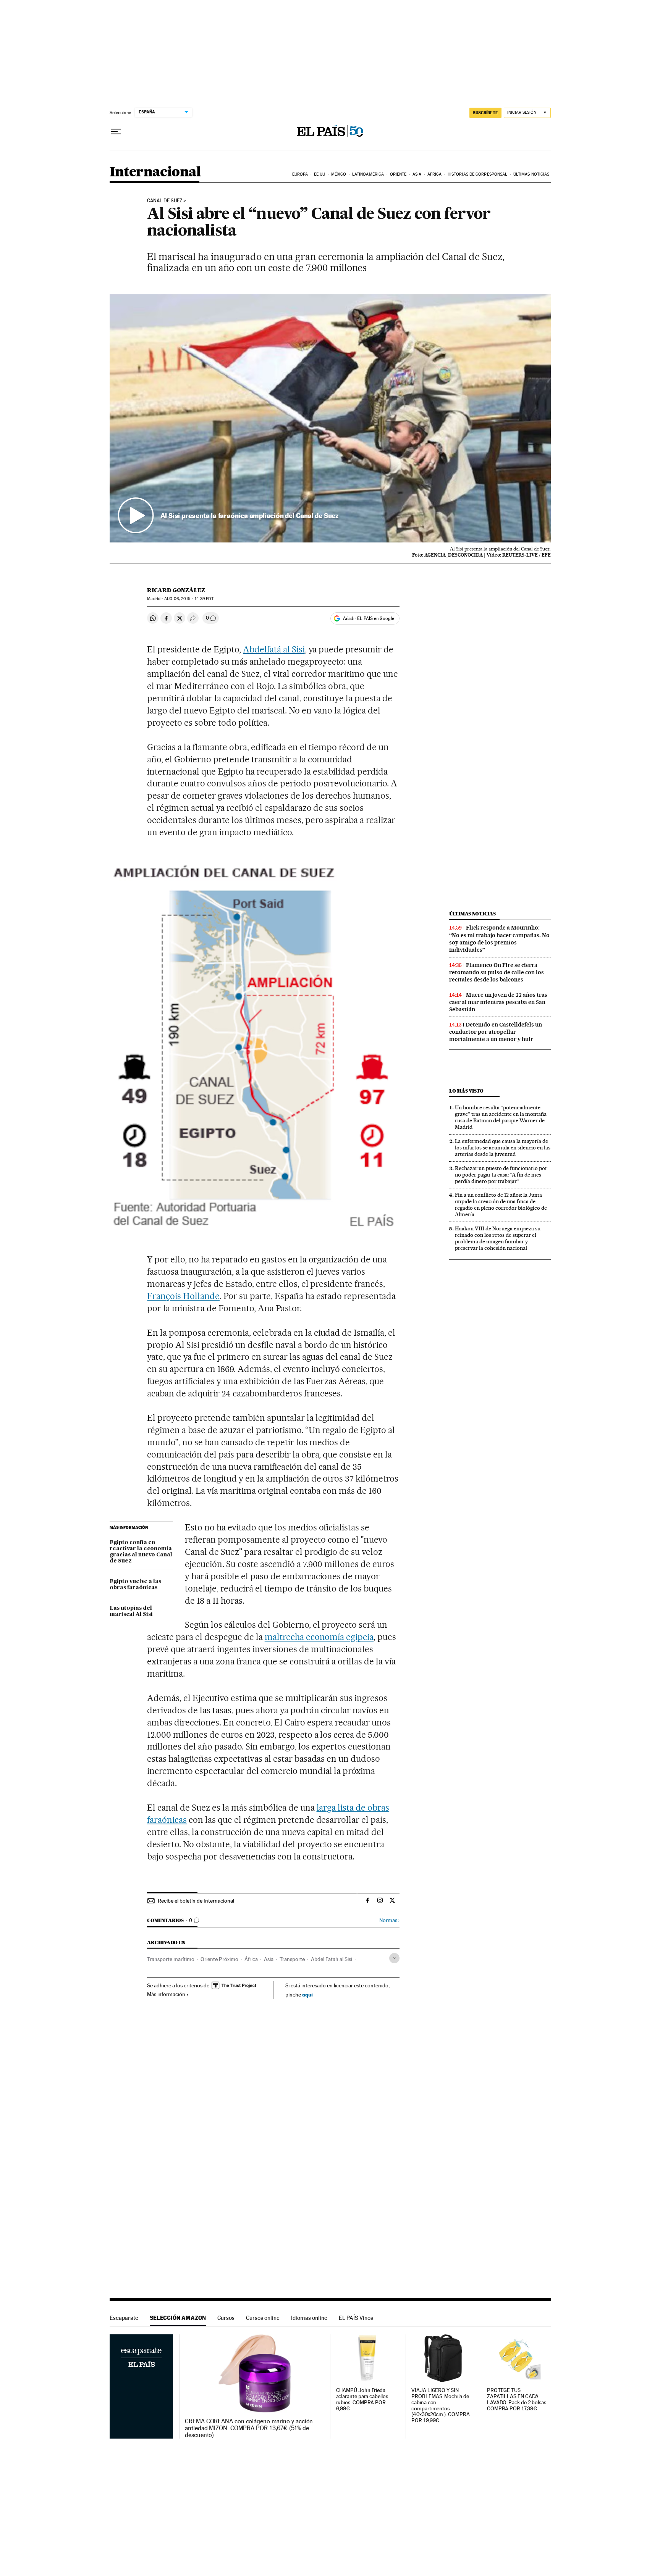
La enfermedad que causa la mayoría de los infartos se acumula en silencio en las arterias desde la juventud (503, 1148)
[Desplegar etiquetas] (394, 1958)
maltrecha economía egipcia (319, 1637)
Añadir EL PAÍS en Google (369, 618)
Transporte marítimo (171, 1959)
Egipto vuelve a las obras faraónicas (135, 1585)
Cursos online (263, 2318)
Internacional (155, 172)
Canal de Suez (165, 201)
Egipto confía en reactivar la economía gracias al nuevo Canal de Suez (141, 1552)
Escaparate (124, 2318)
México (339, 174)
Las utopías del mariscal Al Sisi (131, 1611)
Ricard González (176, 590)
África (435, 174)
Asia (417, 174)
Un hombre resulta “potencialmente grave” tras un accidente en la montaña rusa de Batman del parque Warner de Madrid (501, 1117)
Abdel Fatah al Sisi (332, 1959)
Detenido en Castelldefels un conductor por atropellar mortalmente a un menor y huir (496, 1032)
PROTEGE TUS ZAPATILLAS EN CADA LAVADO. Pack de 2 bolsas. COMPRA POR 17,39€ (517, 2399)
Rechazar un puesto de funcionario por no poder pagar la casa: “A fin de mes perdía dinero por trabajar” (501, 1175)
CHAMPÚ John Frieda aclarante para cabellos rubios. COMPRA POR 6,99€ (362, 2399)
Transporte (292, 1959)
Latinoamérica (368, 174)
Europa (300, 174)
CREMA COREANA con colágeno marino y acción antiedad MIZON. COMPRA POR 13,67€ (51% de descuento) (249, 2428)
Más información (166, 1994)
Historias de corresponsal (478, 174)
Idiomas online (309, 2318)
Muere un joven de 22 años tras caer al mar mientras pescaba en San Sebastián (498, 1002)
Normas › (389, 1920)
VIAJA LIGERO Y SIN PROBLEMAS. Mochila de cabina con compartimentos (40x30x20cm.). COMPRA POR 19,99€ (440, 2406)
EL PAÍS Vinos (356, 2318)
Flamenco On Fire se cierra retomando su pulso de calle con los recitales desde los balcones (497, 972)
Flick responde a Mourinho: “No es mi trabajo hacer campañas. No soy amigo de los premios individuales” (499, 939)
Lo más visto (466, 1091)
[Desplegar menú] (116, 132)
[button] (330, 418)
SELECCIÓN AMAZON (178, 2318)
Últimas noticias (531, 174)
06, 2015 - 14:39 (189, 599)
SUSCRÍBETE (485, 113)
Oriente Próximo (219, 1959)
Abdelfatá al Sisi (274, 649)
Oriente (398, 174)
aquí (307, 1994)
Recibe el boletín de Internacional (196, 1901)
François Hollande (183, 1296)
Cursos (226, 2318)
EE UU (320, 174)
